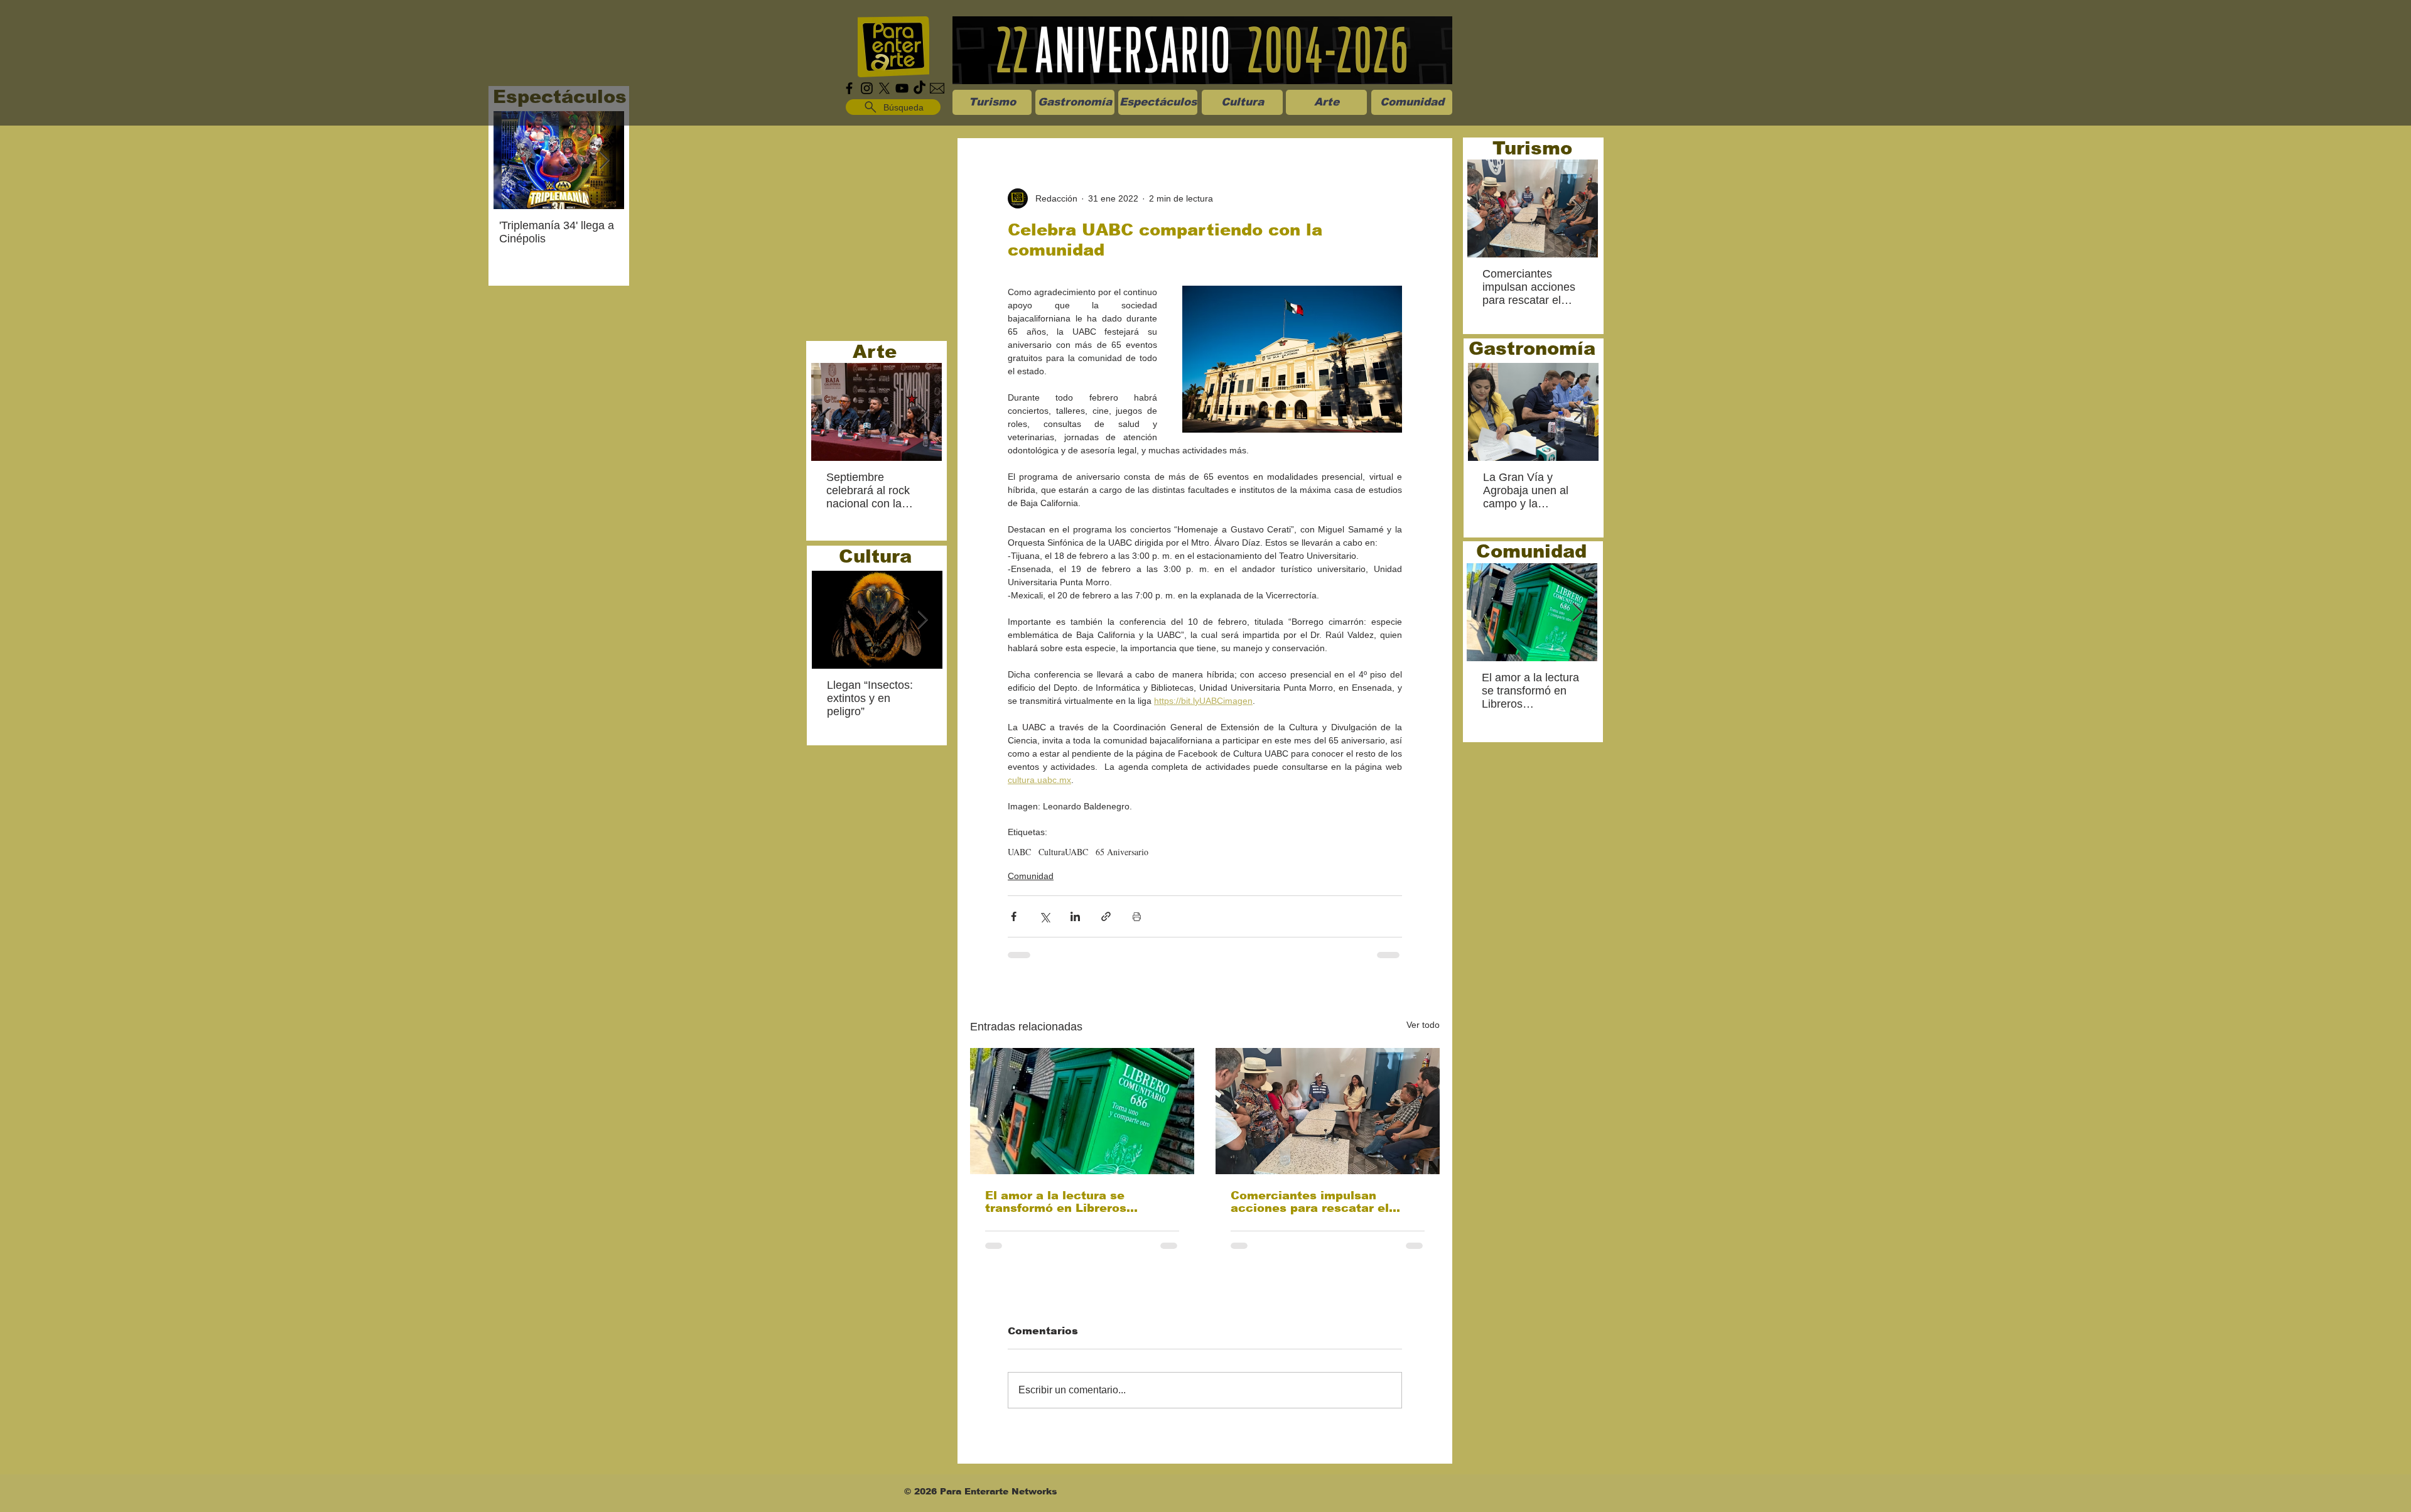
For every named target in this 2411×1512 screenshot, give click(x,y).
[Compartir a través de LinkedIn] (1075, 916)
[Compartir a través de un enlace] (1106, 916)
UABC (1019, 852)
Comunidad (1031, 876)
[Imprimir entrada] (1137, 916)
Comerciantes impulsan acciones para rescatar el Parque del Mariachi (1310, 1202)
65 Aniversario (1122, 852)
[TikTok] (920, 88)
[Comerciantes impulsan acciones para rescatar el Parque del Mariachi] (1328, 1111)
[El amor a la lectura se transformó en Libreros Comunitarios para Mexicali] (1082, 1111)
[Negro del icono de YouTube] (902, 88)
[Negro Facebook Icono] (849, 88)
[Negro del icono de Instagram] (867, 88)
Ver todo (1423, 1025)
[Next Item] (604, 160)
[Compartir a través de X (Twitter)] (1044, 916)
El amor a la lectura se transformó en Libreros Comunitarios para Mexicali (1070, 1202)
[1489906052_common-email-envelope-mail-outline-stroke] (937, 88)
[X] (884, 88)
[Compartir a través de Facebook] (1014, 916)
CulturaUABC (1063, 852)
